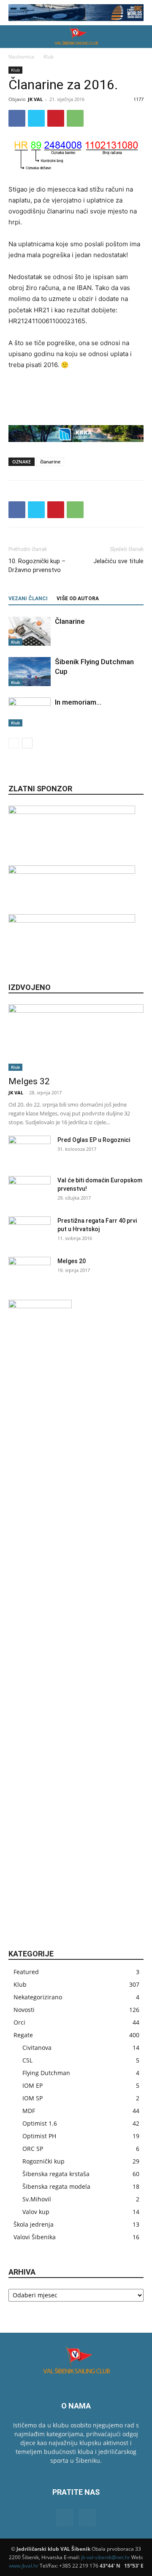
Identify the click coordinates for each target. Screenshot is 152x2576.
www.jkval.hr (24, 2566)
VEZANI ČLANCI (28, 599)
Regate (23, 2035)
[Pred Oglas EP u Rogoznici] (30, 1150)
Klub (49, 57)
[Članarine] (30, 631)
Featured (26, 1972)
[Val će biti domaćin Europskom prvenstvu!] (30, 1191)
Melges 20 (72, 1261)
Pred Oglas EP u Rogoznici (94, 1140)
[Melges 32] (76, 1038)
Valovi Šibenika (35, 2237)
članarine (50, 462)
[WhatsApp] (75, 118)
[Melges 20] (30, 1272)
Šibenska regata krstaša (56, 2174)
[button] (14, 37)
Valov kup (36, 2212)
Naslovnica (21, 57)
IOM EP (33, 2085)
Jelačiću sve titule (118, 561)
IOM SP (33, 2098)
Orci (19, 2022)
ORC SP (33, 2149)
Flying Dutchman (46, 2073)
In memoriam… (78, 702)
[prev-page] (14, 743)
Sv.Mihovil (37, 2199)
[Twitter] (36, 118)
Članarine (70, 621)
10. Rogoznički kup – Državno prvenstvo (37, 565)
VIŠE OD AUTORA (78, 599)
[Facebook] (17, 118)
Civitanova (37, 2048)
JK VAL (35, 99)
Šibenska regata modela (56, 2186)
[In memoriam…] (30, 712)
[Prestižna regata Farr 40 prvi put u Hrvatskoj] (30, 1231)
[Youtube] (87, 2517)
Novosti (24, 2010)
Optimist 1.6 (40, 2123)
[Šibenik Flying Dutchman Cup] (30, 672)
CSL (27, 2060)
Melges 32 (29, 1081)
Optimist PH (39, 2136)
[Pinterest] (56, 118)
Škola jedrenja (34, 2224)
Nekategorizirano (38, 1997)
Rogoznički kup (43, 2161)
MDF (29, 2111)
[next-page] (27, 743)
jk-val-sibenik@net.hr (106, 2557)
